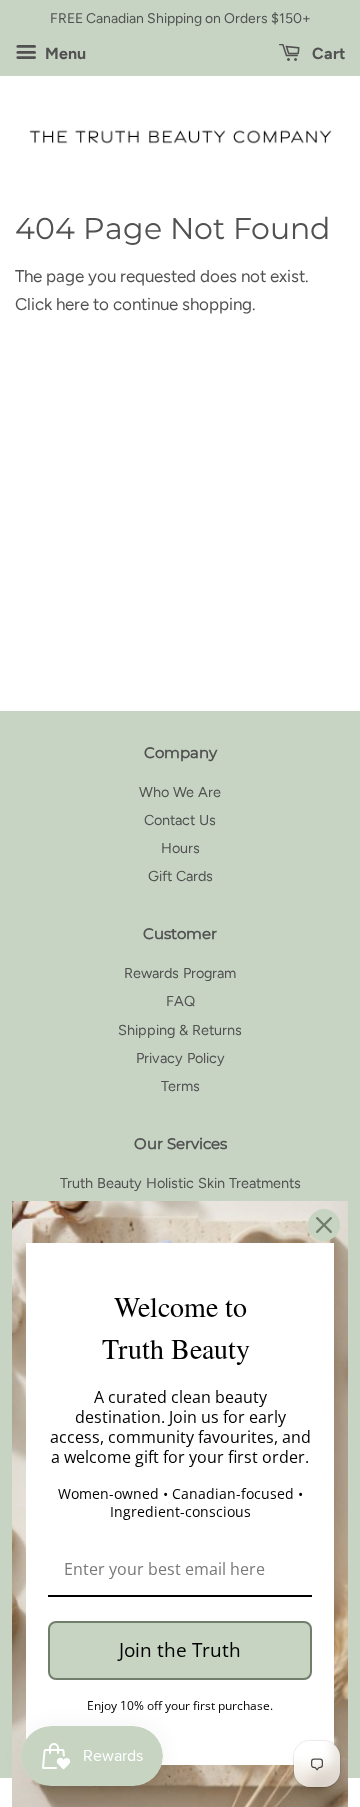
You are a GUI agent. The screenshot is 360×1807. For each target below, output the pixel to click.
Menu (63, 53)
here (72, 304)
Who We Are (180, 792)
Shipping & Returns (180, 1030)
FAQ (180, 1001)
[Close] (324, 1225)
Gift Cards (180, 876)
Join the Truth (180, 1650)
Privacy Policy (180, 1058)
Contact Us (180, 820)
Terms (180, 1086)
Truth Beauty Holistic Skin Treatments (180, 1183)
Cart (326, 53)
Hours (180, 848)
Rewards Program (180, 973)
